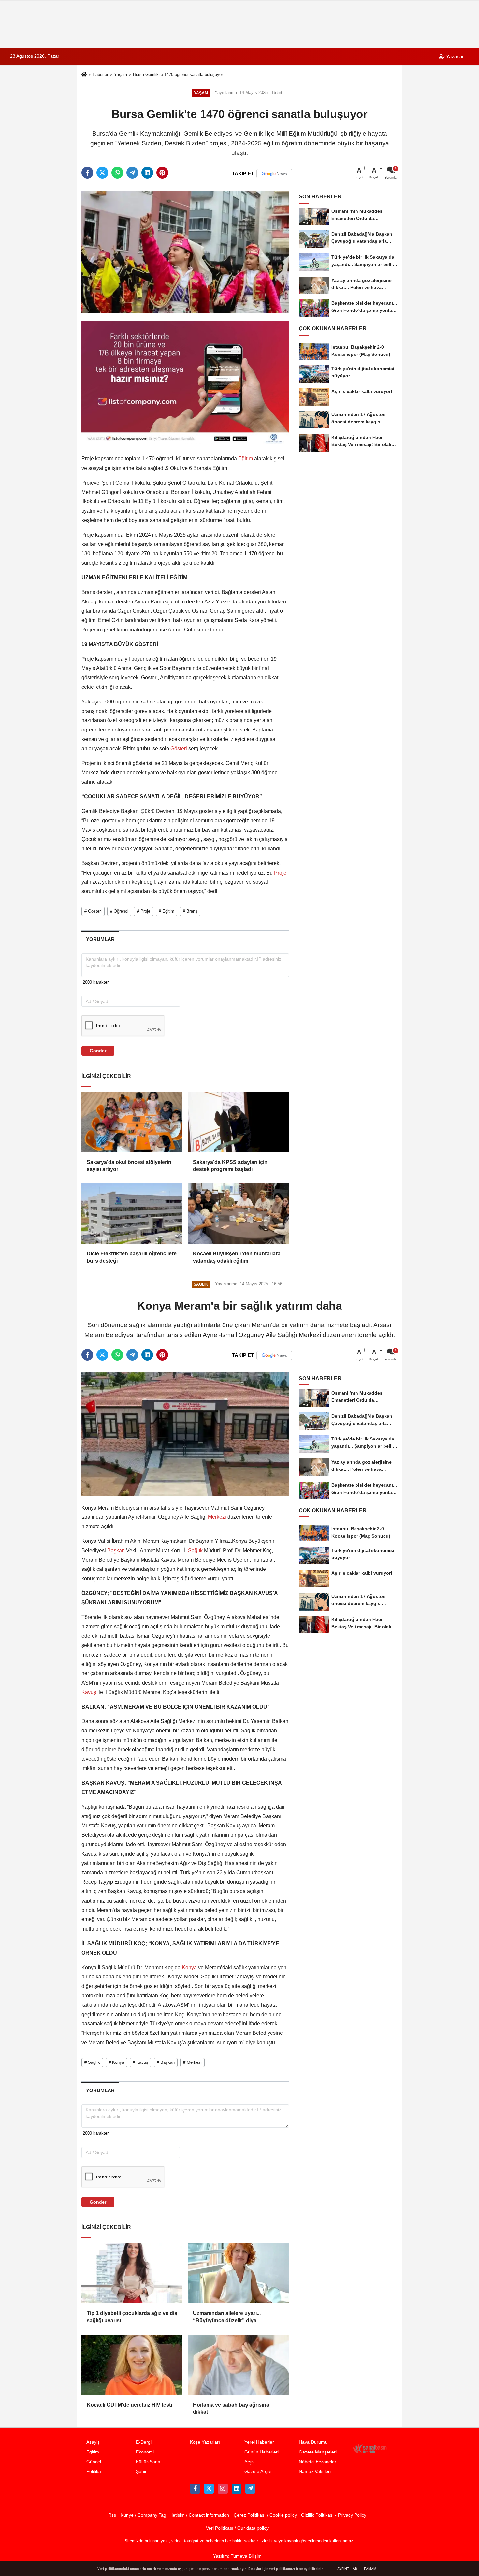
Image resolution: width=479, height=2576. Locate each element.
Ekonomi (145, 2452)
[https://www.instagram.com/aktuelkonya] (223, 2489)
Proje (280, 873)
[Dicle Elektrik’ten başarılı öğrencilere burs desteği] (132, 1213)
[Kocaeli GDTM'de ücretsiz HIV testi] (132, 2365)
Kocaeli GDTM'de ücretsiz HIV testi (129, 2405)
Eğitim (246, 459)
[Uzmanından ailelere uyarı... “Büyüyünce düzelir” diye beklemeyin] (238, 2273)
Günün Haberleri (261, 2452)
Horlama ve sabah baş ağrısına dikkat (231, 2408)
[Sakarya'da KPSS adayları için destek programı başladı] (238, 1122)
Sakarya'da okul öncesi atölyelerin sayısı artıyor (129, 1166)
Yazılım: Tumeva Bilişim (237, 2556)
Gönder (98, 1051)
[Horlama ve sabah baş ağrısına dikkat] (238, 2365)
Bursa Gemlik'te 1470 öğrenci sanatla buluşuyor (178, 74)
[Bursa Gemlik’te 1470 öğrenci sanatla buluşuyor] (185, 252)
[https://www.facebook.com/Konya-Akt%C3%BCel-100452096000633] (195, 2489)
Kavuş (89, 1692)
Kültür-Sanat (149, 2462)
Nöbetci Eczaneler (318, 2462)
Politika (94, 2472)
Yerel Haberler (259, 2442)
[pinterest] (162, 173)
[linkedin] (147, 173)
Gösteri (179, 749)
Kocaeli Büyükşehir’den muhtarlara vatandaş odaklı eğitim (237, 1257)
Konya (189, 1968)
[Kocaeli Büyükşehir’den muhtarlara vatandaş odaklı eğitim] (238, 1213)
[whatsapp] (117, 173)
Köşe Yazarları (205, 2442)
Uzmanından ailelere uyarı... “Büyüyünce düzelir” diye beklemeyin (227, 2317)
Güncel (94, 2462)
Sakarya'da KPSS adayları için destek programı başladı (230, 1166)
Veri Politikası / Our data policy (237, 2528)
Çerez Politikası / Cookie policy (265, 2515)
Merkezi (217, 1517)
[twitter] (102, 173)
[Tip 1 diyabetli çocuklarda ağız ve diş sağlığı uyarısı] (132, 2273)
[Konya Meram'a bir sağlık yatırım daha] (185, 1433)
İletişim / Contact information (200, 2515)
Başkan (116, 1550)
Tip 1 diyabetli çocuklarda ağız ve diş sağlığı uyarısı (132, 2317)
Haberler (100, 74)
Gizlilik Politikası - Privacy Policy (334, 2515)
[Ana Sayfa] (84, 75)
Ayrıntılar (347, 2569)
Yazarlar (454, 57)
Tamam (370, 2569)
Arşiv (249, 2462)
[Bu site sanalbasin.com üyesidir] (370, 2448)
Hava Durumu (313, 2442)
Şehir (141, 2472)
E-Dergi (144, 2442)
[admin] (250, 2489)
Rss (112, 2515)
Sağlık (195, 1550)
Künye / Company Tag (143, 2515)
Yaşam (121, 74)
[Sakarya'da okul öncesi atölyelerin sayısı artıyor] (132, 1122)
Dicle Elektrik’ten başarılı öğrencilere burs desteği (132, 1257)
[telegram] (132, 173)
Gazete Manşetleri (318, 2452)
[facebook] (87, 173)
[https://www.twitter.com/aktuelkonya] (209, 2489)
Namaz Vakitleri (315, 2472)
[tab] (100, 939)
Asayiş (93, 2442)
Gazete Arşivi (258, 2472)
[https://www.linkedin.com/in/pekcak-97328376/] (237, 2489)
